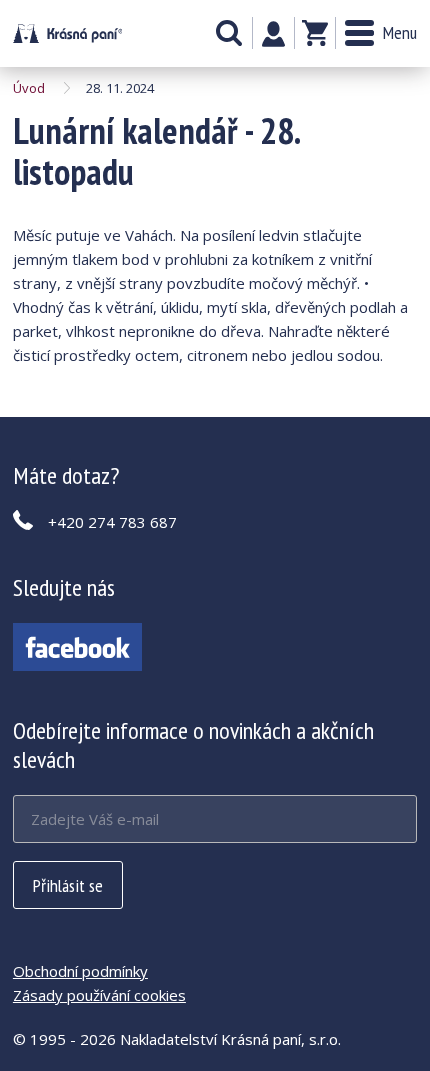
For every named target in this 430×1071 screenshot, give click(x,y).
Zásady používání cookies (99, 995)
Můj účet (273, 34)
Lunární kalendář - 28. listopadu (67, 33)
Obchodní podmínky (80, 971)
